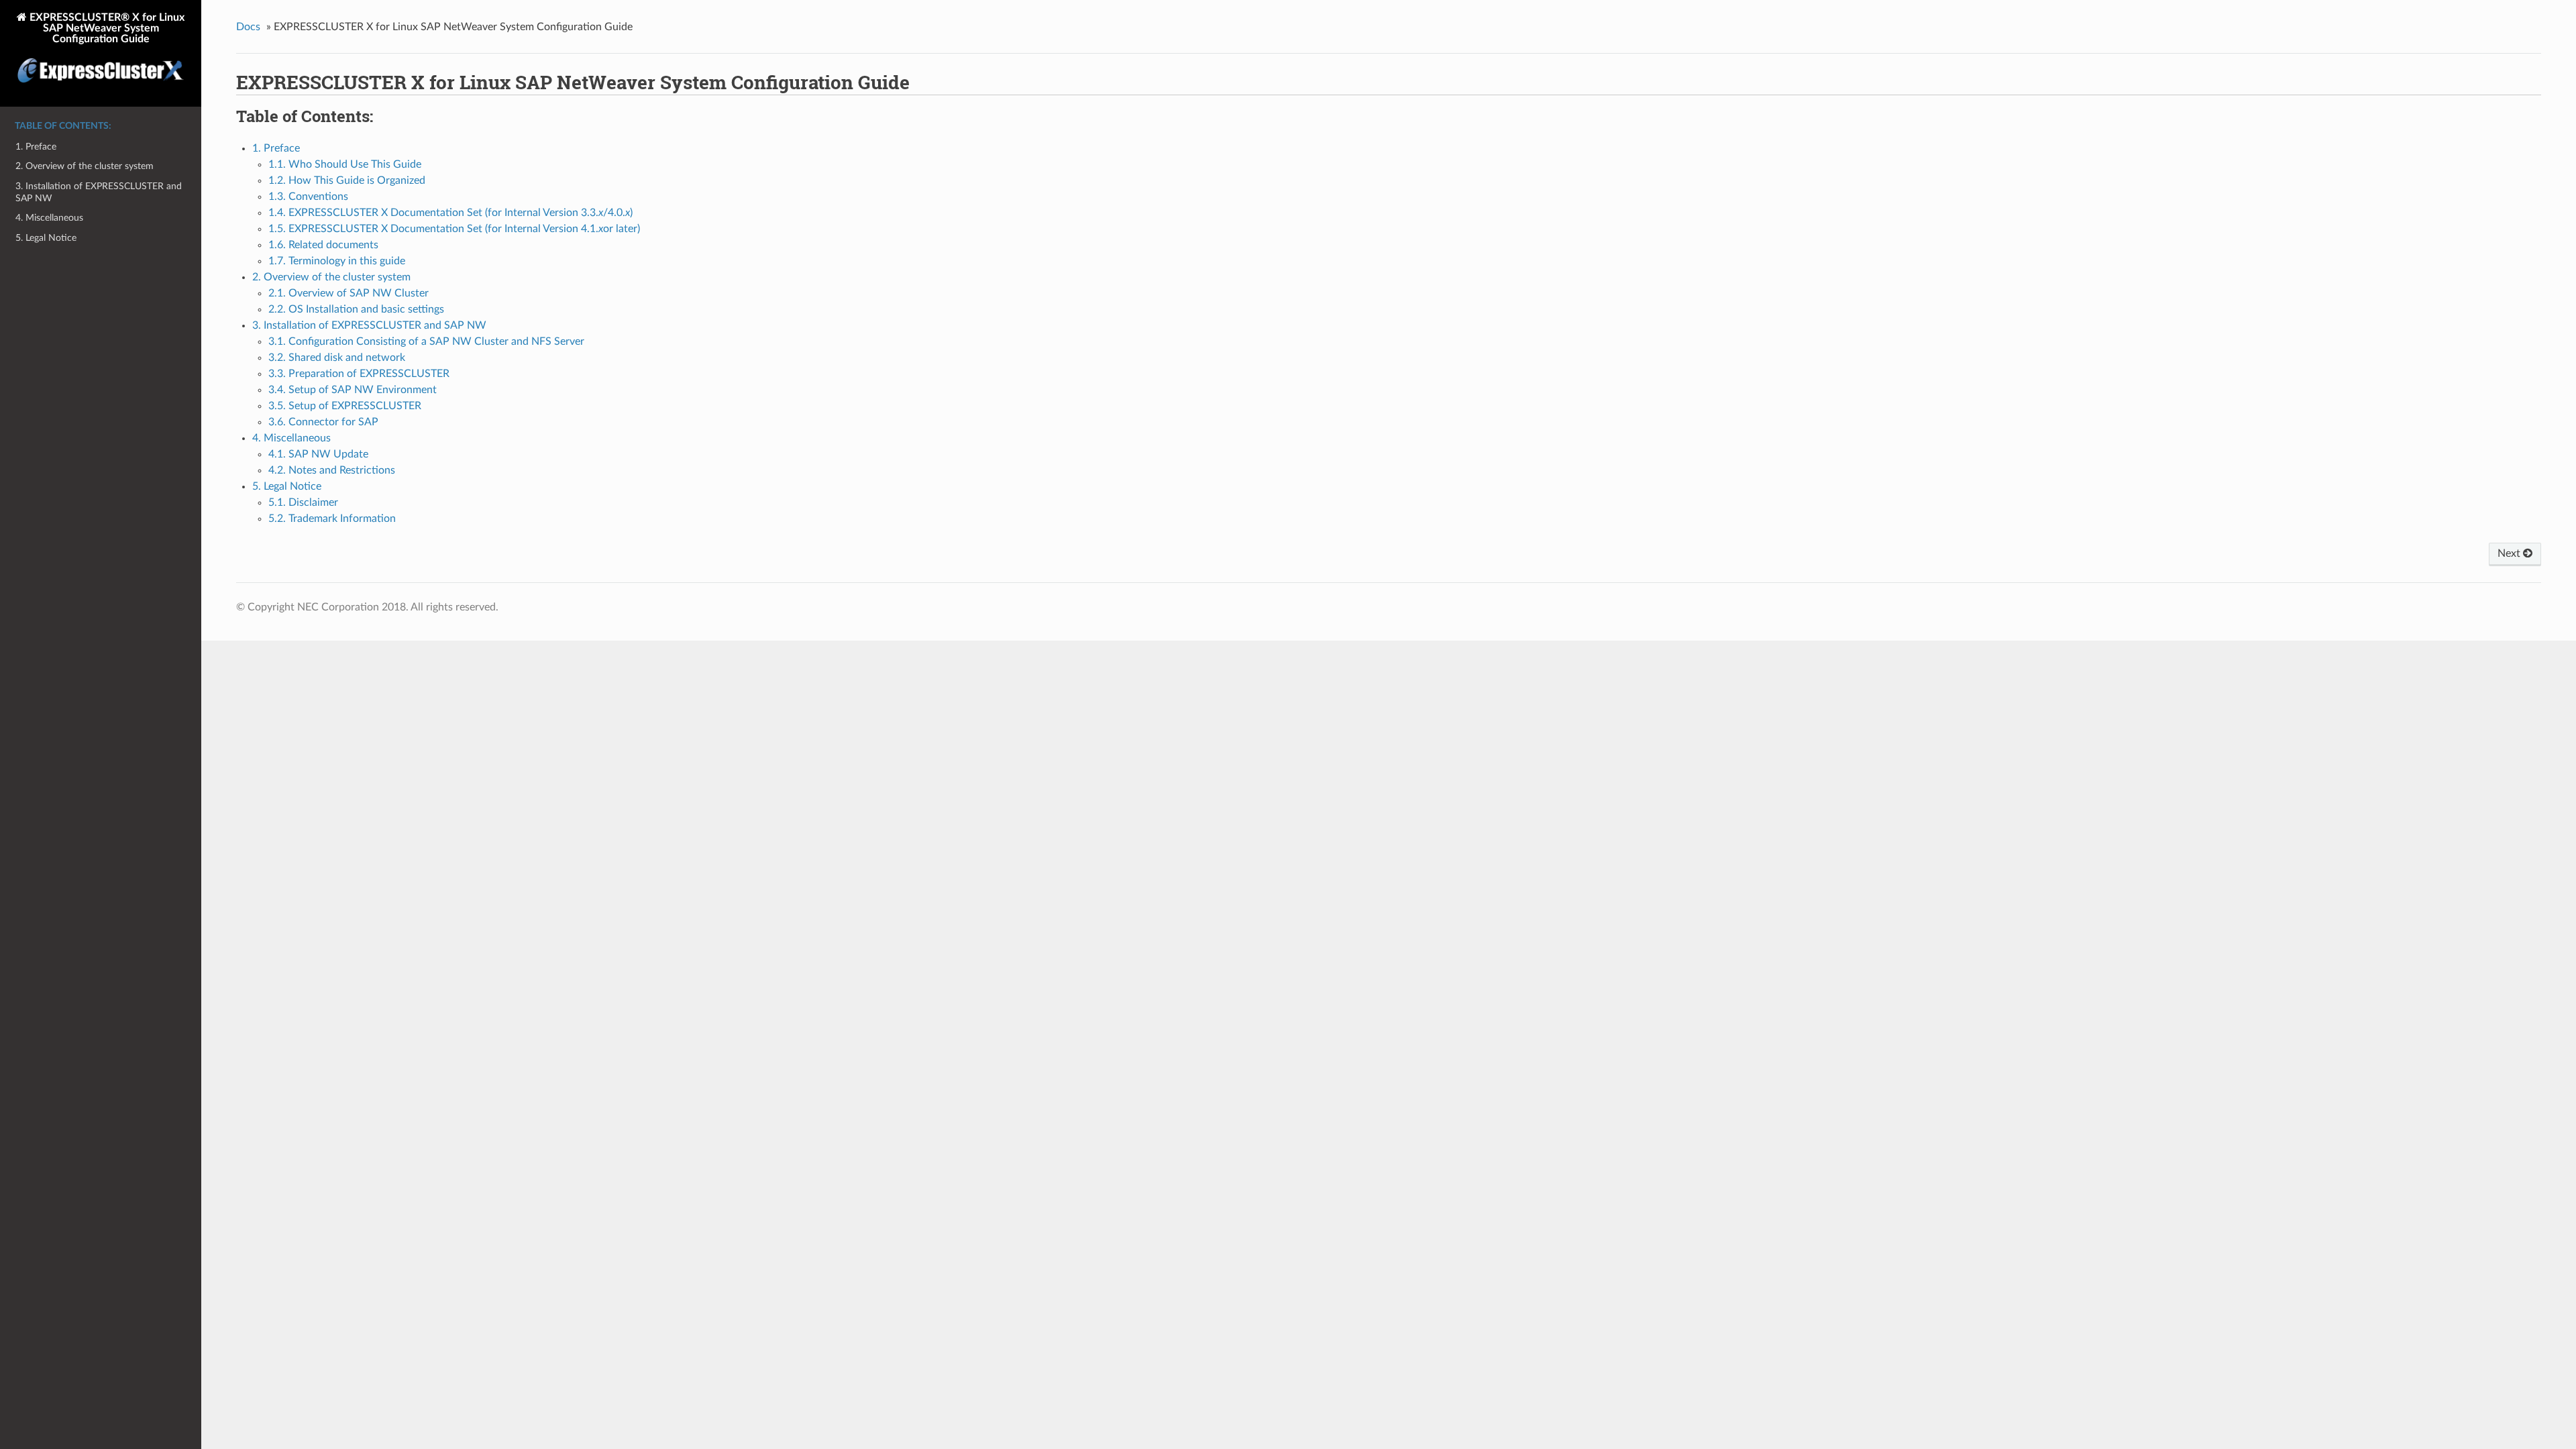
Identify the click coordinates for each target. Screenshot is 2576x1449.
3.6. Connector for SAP (323, 422)
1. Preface (36, 147)
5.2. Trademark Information (332, 519)
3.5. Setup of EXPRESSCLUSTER (345, 406)
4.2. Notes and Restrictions (332, 470)
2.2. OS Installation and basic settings (356, 309)
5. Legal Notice (46, 238)
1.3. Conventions (308, 197)
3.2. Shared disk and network (337, 358)
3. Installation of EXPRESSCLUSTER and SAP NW (99, 192)
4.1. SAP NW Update (318, 454)
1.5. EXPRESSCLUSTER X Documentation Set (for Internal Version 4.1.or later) (454, 229)
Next (2510, 553)
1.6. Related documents (323, 245)
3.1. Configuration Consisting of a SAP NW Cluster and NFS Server (426, 341)
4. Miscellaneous (49, 218)
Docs (248, 27)
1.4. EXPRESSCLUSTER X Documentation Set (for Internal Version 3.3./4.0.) (450, 213)
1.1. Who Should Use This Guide (345, 164)
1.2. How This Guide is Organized (347, 180)
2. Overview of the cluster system (85, 166)
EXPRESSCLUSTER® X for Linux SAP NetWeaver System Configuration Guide (106, 28)
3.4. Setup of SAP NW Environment (353, 390)
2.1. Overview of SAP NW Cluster (348, 293)
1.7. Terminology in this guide (337, 261)
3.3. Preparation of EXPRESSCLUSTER (359, 374)
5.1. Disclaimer (303, 502)
